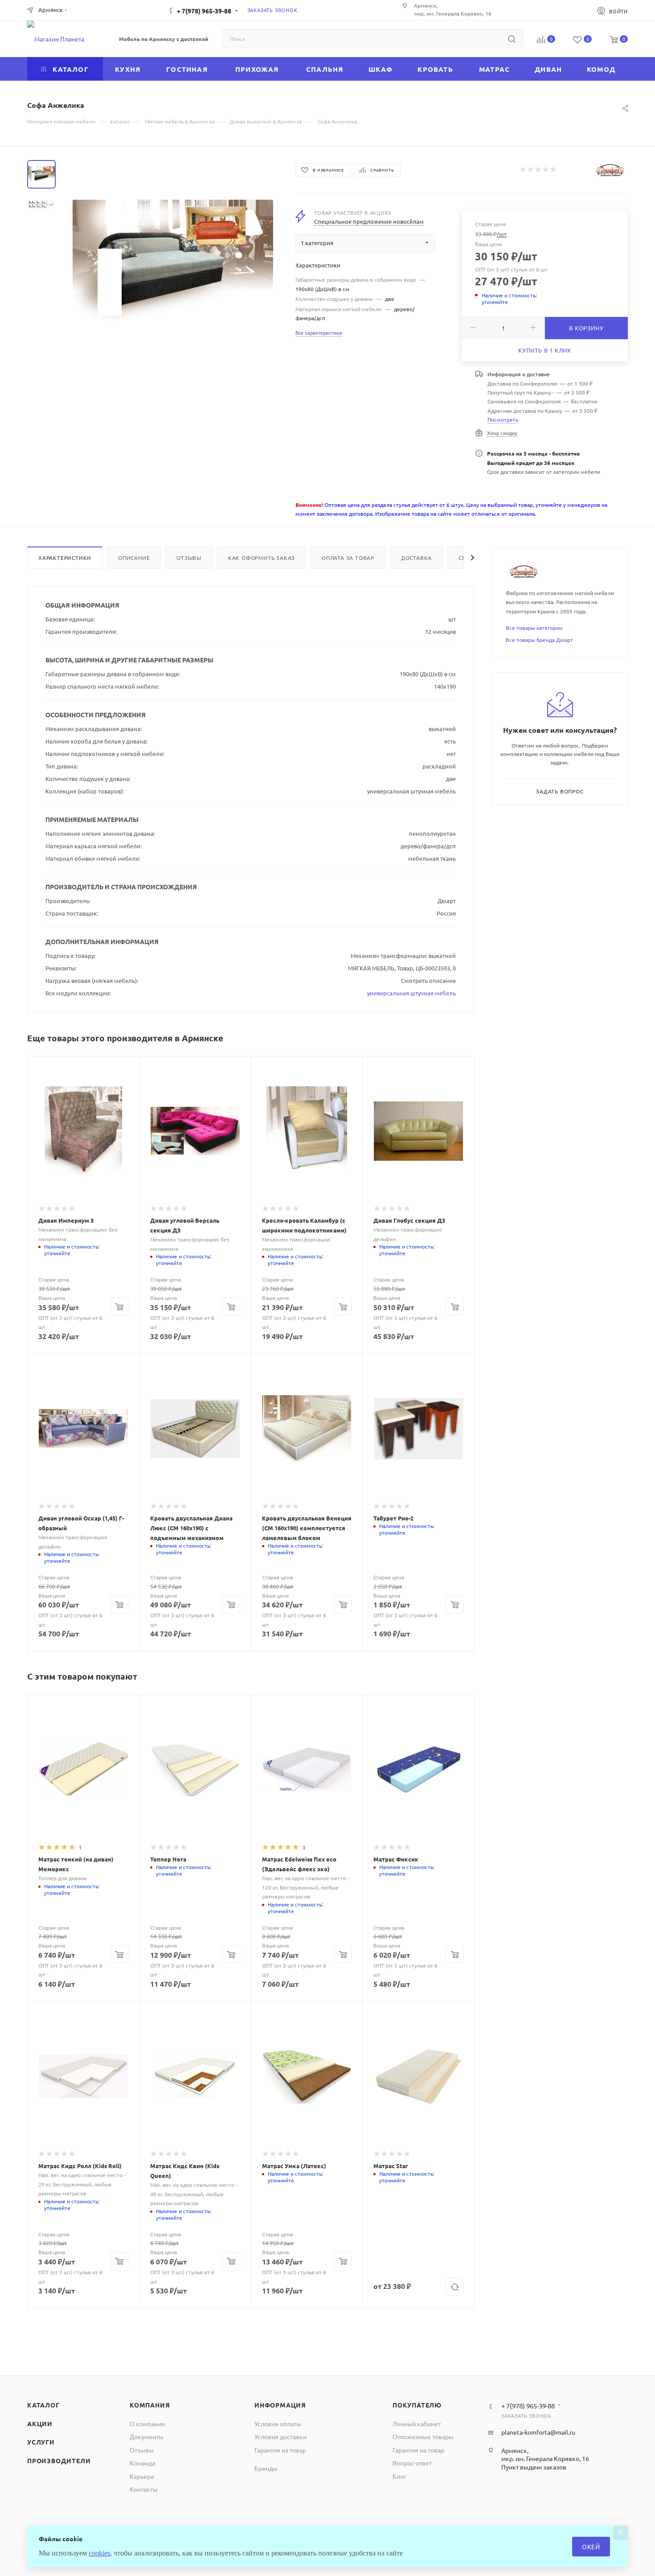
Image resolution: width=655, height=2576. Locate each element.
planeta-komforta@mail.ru (538, 2432)
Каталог (43, 2405)
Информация (280, 2405)
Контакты (144, 2489)
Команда (142, 2463)
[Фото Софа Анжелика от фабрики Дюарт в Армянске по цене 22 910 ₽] (173, 260)
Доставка (416, 558)
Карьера (142, 2476)
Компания (150, 2405)
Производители (59, 2461)
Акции (40, 2424)
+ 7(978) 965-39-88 (204, 11)
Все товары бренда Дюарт (539, 640)
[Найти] (512, 39)
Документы (147, 2436)
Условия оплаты (278, 2424)
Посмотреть (503, 419)
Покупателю (417, 2405)
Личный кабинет (417, 2424)
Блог (399, 2476)
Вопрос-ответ (412, 2463)
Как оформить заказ (262, 558)
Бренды (266, 2468)
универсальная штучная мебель (411, 993)
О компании (147, 2424)
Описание (134, 558)
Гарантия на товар (280, 2450)
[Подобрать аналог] (454, 2287)
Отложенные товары (423, 2436)
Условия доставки (280, 2436)
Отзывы (189, 558)
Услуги (41, 2442)
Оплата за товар (348, 558)
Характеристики (65, 558)
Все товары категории (534, 628)
